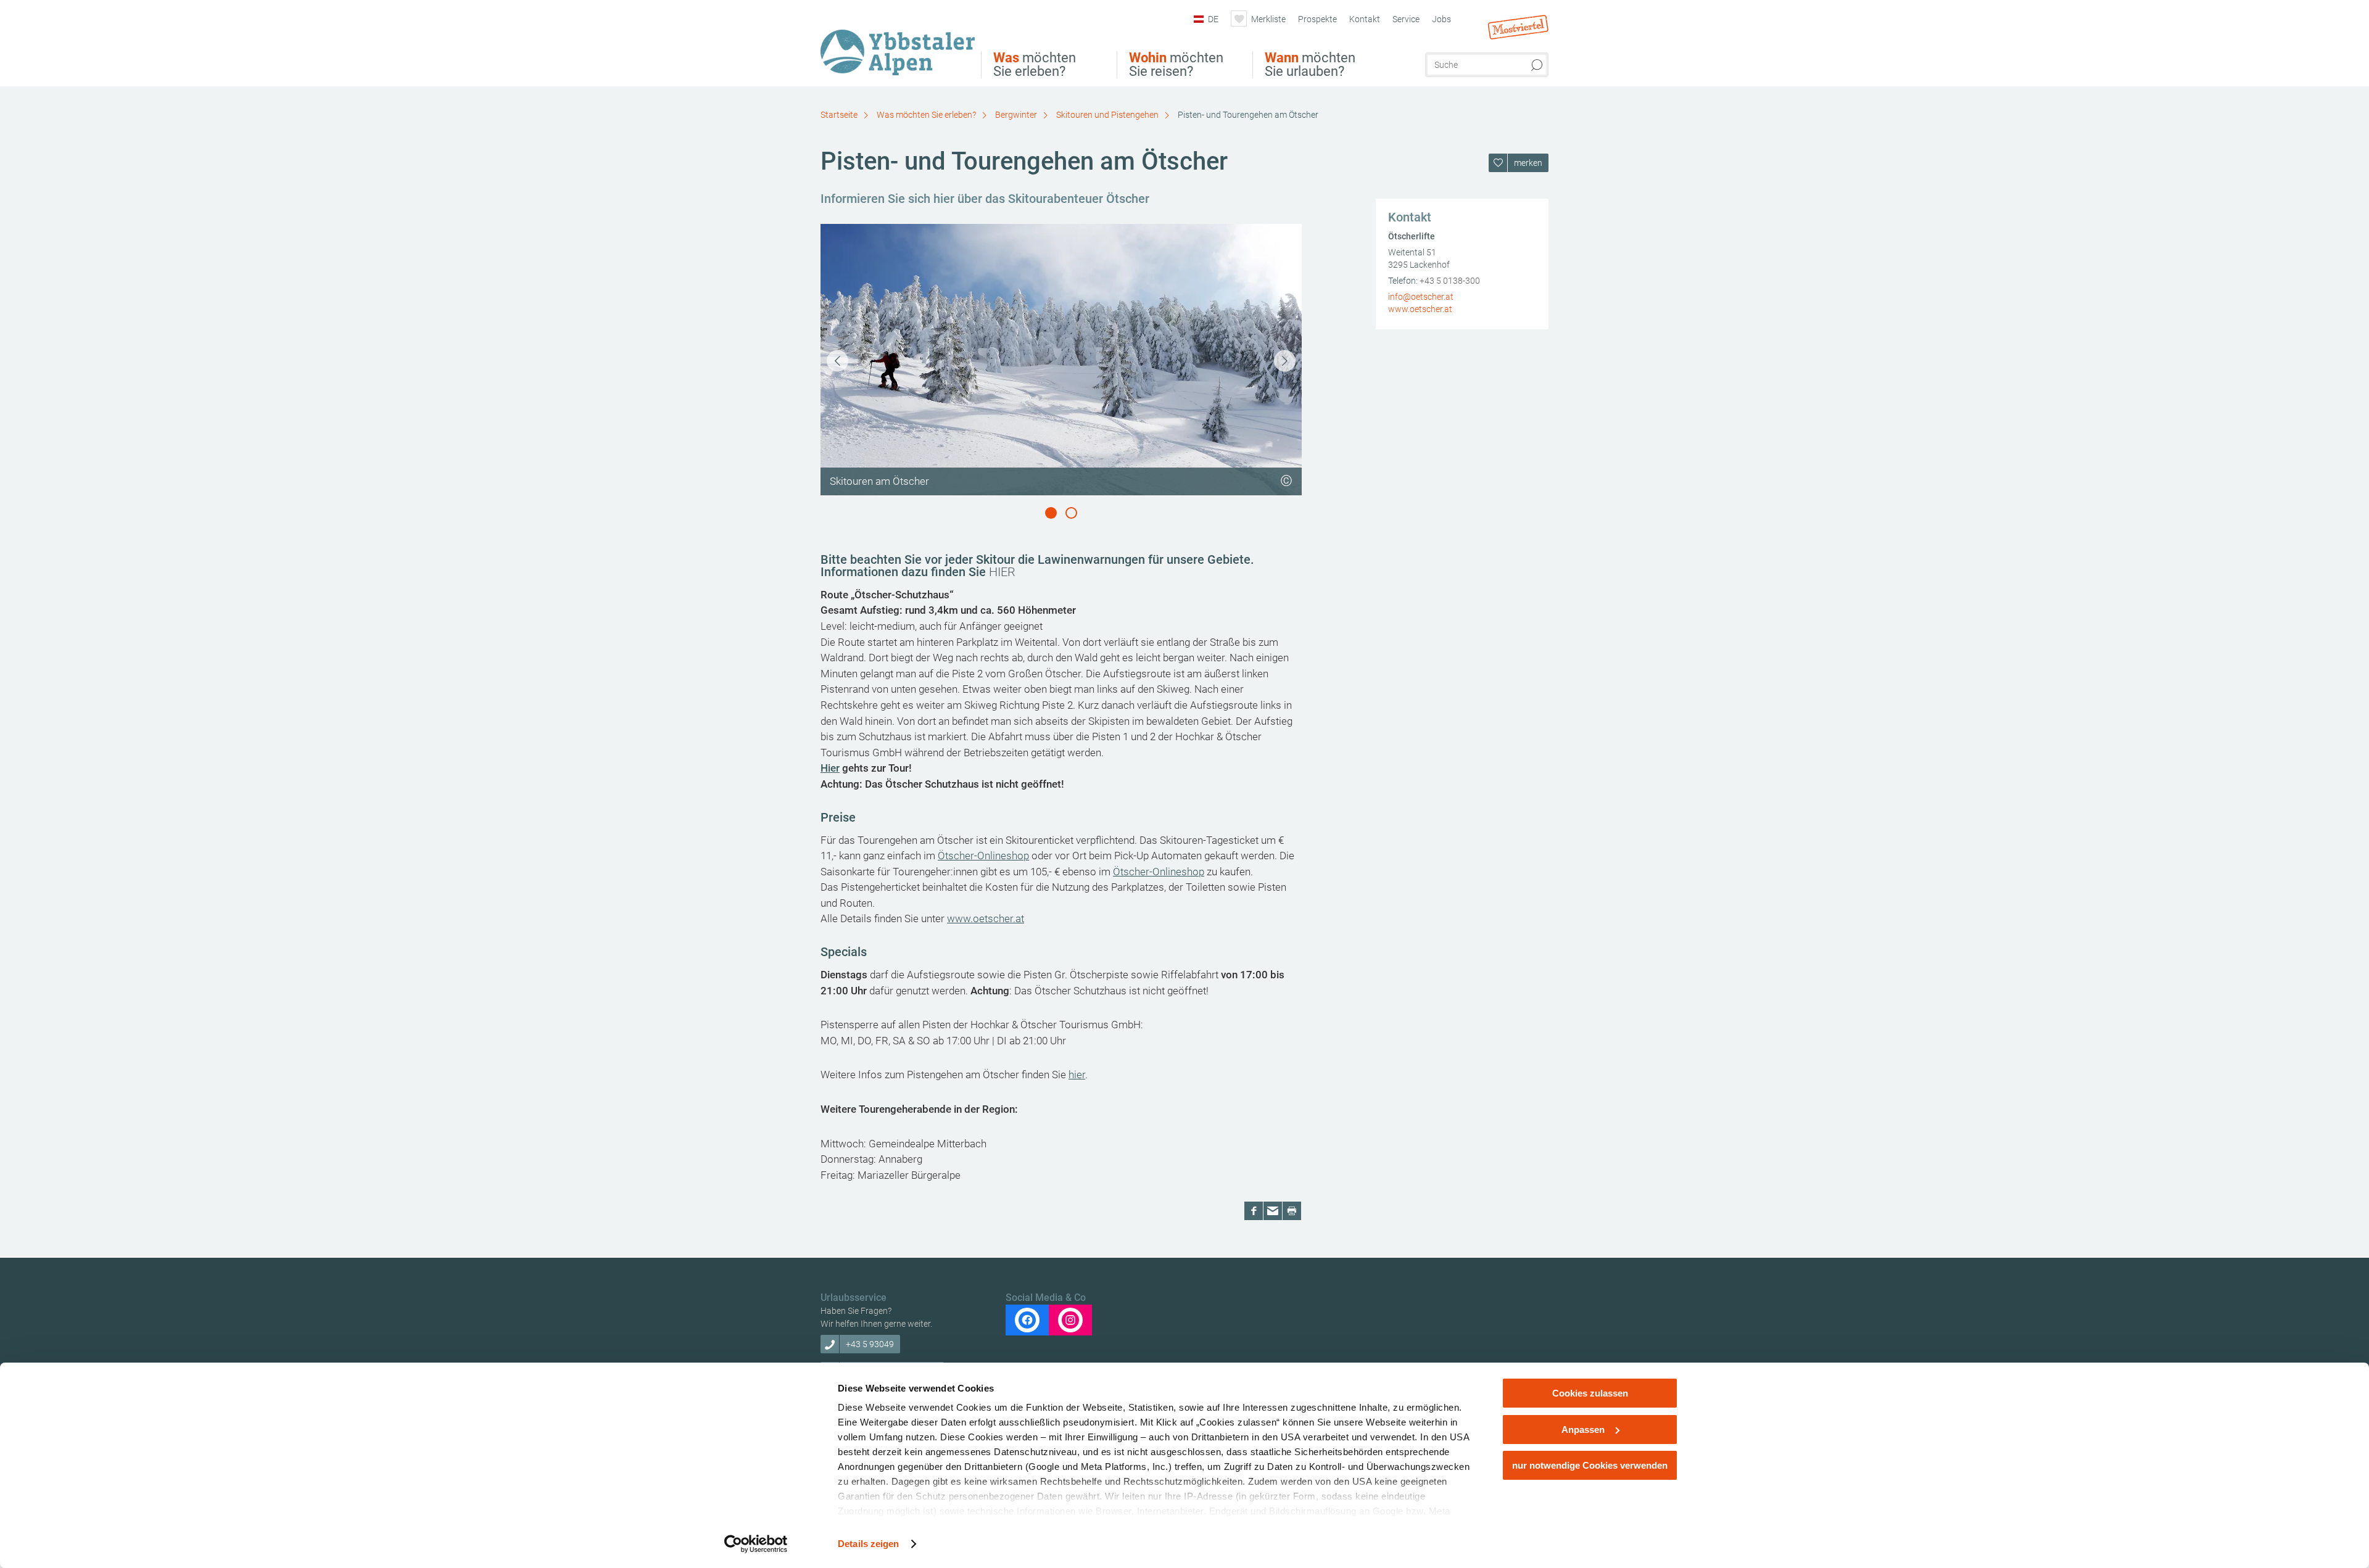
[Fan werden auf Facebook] (1027, 1320)
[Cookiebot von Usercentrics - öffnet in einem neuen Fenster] (756, 1544)
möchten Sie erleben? (1035, 65)
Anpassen (1583, 1430)
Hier (830, 768)
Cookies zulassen (1590, 1393)
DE (1213, 19)
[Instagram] (1070, 1320)
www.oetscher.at (986, 918)
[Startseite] (901, 45)
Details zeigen (868, 1544)
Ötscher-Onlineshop (983, 856)
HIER (1002, 572)
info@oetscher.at (1421, 297)
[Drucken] (1292, 1211)
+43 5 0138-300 (1450, 281)
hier (1077, 1075)
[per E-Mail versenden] (1273, 1211)
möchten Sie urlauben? (1310, 65)
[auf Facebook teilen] (1254, 1211)
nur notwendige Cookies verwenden (1590, 1465)
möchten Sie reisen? (1176, 65)
